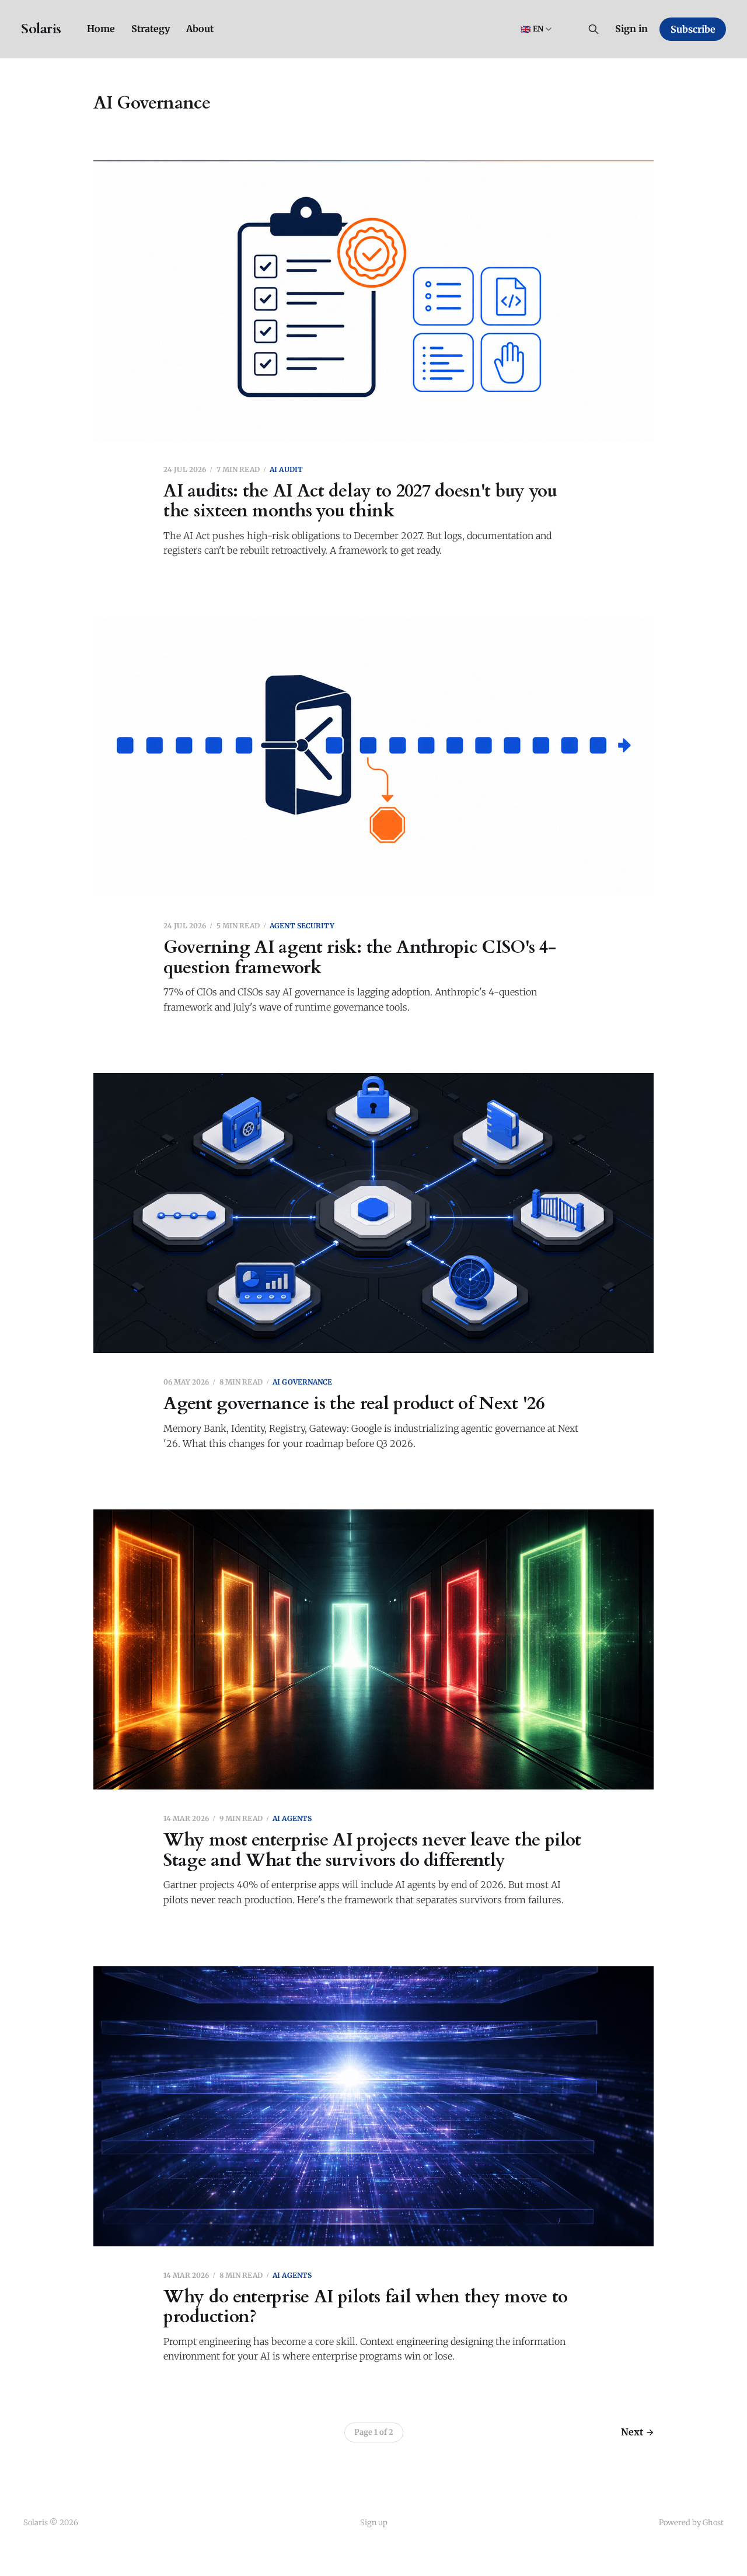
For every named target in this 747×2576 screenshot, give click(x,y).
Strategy (151, 29)
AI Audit (286, 469)
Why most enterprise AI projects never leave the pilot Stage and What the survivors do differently (372, 1850)
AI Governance (303, 1382)
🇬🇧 (532, 29)
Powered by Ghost (691, 2523)
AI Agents (292, 1818)
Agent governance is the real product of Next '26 (354, 1404)
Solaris (41, 29)
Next (632, 2432)
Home (101, 29)
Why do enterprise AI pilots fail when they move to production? (366, 2307)
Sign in (631, 29)
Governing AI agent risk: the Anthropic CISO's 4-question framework (360, 957)
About (200, 29)
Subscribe (693, 29)
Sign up (374, 2523)
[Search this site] (594, 29)
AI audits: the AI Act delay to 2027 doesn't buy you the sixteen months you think (360, 501)
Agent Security (302, 926)
